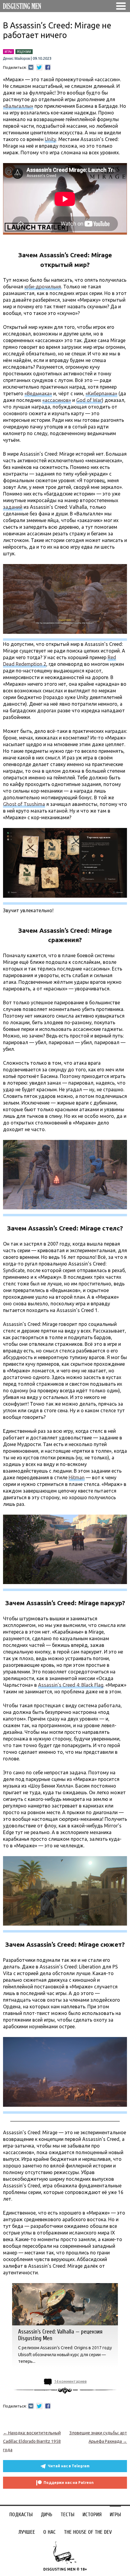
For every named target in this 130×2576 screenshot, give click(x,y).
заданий (13, 507)
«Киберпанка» (101, 393)
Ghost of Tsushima (24, 804)
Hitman (77, 1477)
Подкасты (21, 2515)
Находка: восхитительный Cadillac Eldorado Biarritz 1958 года (32, 2441)
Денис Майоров (16, 59)
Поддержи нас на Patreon (69, 2483)
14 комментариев (70, 2381)
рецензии (24, 52)
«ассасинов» (57, 400)
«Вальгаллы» (18, 106)
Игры (115, 2515)
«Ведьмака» (38, 393)
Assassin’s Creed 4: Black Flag (71, 1685)
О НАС (49, 2532)
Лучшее (27, 2532)
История (92, 2515)
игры (8, 52)
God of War (89, 400)
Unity (50, 139)
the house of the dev (88, 2532)
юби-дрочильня (43, 287)
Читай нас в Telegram (69, 2466)
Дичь (47, 2515)
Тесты (67, 2515)
